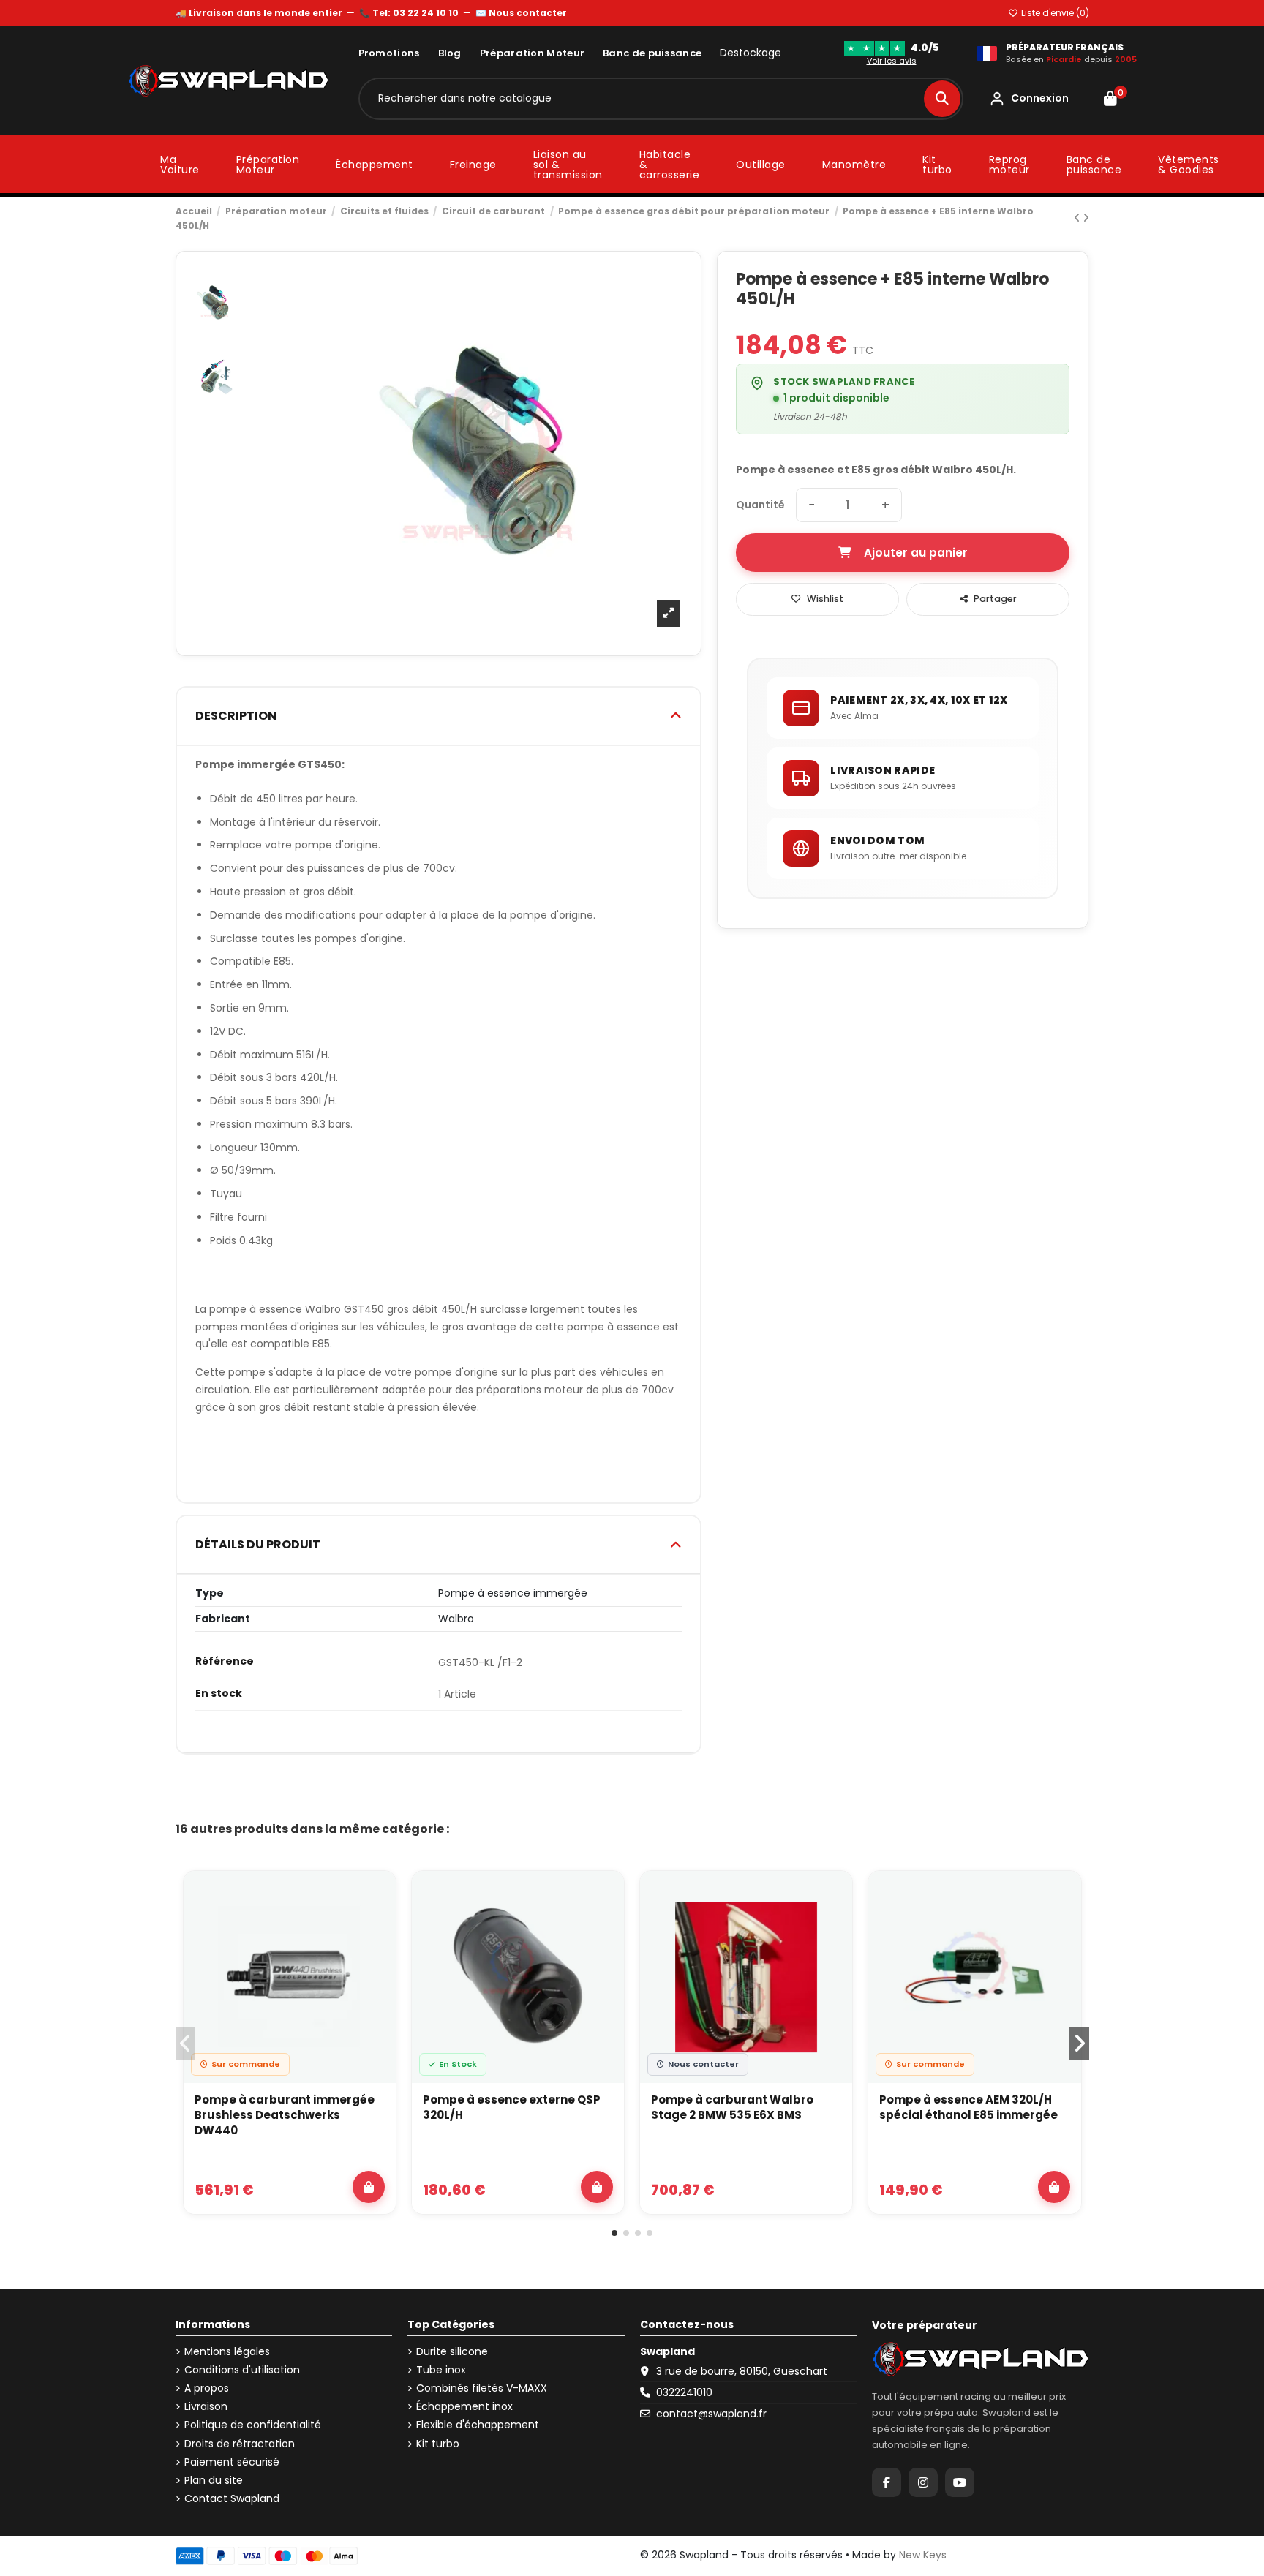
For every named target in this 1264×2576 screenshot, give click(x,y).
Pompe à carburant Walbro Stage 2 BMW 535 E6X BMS (732, 2107)
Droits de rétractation (240, 2444)
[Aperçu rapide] (376, 1929)
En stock (219, 1694)
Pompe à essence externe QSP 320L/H (512, 2107)
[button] (614, 2233)
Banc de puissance (652, 53)
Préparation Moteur (532, 53)
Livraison (206, 2407)
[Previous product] (1078, 218)
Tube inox (441, 2370)
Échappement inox (464, 2407)
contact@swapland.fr (711, 2414)
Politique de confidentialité (253, 2425)
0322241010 (684, 2392)
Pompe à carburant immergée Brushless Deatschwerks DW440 (285, 2115)
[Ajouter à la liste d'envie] (376, 1896)
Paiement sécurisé (232, 2462)
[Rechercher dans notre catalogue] (942, 99)
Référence (225, 1661)
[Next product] (1086, 218)
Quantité (760, 505)
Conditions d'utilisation (242, 2370)
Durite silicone (452, 2352)
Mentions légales (227, 2352)
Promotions (389, 53)
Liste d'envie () (1054, 13)
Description (236, 716)
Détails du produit (258, 1544)
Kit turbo (438, 2444)
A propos (207, 2388)
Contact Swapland (232, 2499)
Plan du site (214, 2481)
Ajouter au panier (916, 553)
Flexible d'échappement (478, 2425)
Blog (450, 53)
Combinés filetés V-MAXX (482, 2388)
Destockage (750, 53)
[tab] (439, 716)
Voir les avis (892, 61)
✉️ (521, 13)
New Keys (923, 2555)
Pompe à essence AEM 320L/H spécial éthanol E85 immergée (968, 2107)
